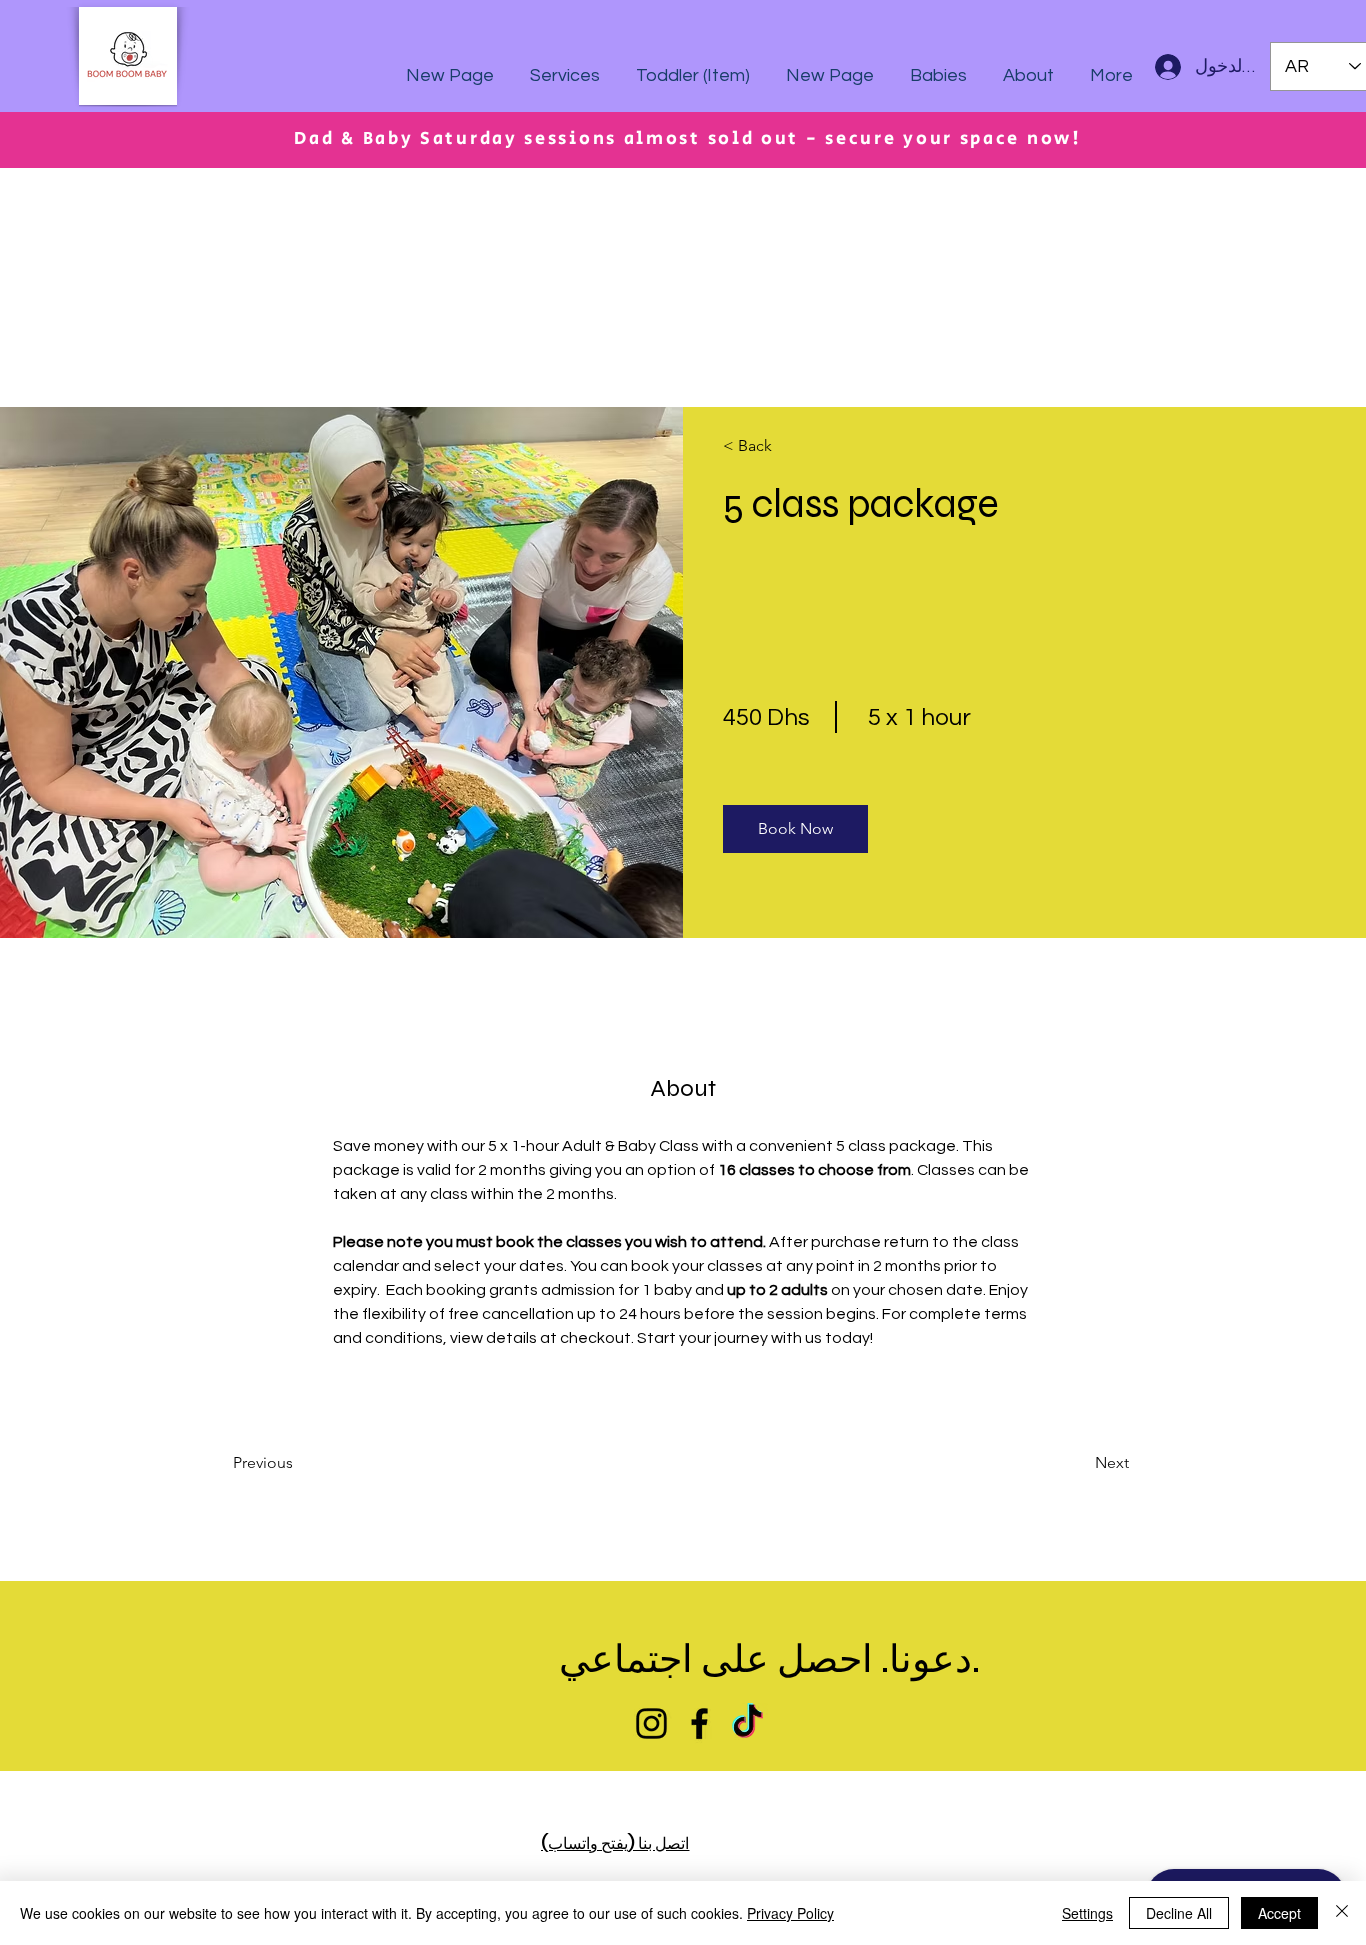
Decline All (1179, 1913)
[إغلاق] (1342, 1913)
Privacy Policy (790, 1913)
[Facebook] (699, 1723)
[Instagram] (651, 1723)
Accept (1279, 1913)
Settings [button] (1087, 1913)
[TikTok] (747, 1723)
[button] (795, 829)
